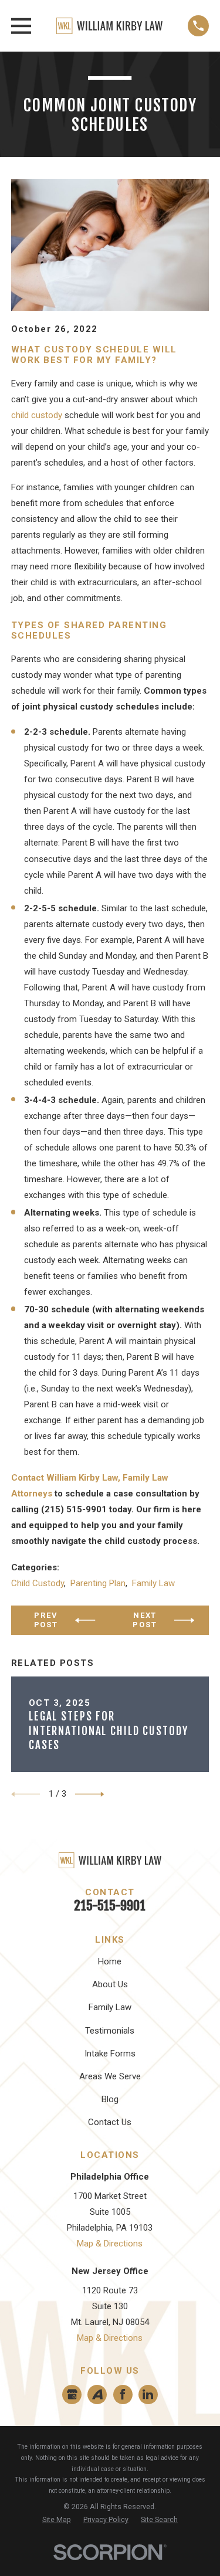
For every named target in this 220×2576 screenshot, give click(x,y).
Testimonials (110, 2031)
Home (110, 1961)
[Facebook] (123, 2394)
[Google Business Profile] (72, 2394)
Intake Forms (110, 2054)
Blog (110, 2099)
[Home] (109, 26)
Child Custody (38, 1583)
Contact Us (110, 2122)
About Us (110, 1984)
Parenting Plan (98, 1583)
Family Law (153, 1583)
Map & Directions (110, 2244)
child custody (37, 415)
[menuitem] (57, 2520)
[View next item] (90, 1794)
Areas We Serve (110, 2076)
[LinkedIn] (148, 2394)
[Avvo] (97, 2394)
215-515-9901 (110, 1905)
